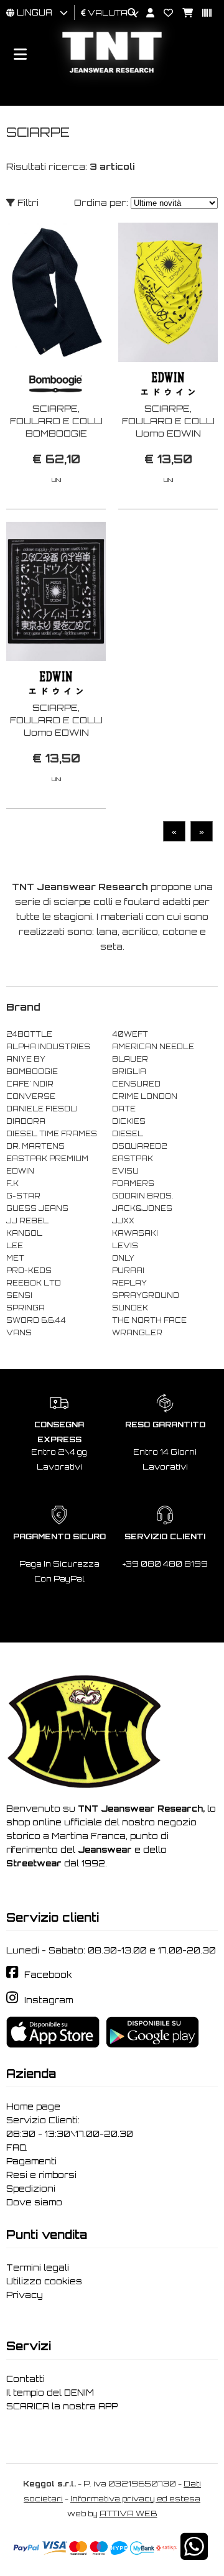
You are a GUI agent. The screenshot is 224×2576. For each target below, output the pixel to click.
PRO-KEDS (29, 1271)
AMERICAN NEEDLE (153, 1047)
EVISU (125, 1171)
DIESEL (128, 1134)
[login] (146, 13)
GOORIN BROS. (142, 1196)
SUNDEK (130, 1308)
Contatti (26, 2379)
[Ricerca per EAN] (202, 13)
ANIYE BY (26, 1059)
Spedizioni (31, 2189)
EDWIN (20, 1171)
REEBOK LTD (34, 1283)
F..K (12, 1184)
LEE (15, 1246)
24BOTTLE (29, 1034)
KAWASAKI (135, 1233)
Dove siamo (34, 2202)
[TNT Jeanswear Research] (112, 72)
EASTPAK (133, 1159)
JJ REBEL (27, 1221)
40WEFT (130, 1034)
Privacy (25, 2295)
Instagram (49, 2000)
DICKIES (129, 1121)
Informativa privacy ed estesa (135, 2499)
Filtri (27, 202)
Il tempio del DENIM (50, 2393)
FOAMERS (133, 1184)
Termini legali (38, 2268)
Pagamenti (31, 2161)
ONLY (123, 1258)
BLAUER (130, 1059)
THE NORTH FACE (149, 1320)
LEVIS (125, 1246)
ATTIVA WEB (128, 2513)
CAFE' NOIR (30, 1084)
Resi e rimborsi (41, 2175)
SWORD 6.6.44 (36, 1320)
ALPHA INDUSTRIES (48, 1047)
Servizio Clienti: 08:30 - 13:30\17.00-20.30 (70, 2127)
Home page (33, 2106)
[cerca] (128, 13)
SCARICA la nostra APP (62, 2406)
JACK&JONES (142, 1208)
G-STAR (23, 1196)
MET (15, 1258)
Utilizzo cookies (44, 2281)
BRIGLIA (129, 1072)
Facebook (48, 1975)
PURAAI (128, 1271)
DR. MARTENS (35, 1146)
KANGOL (24, 1233)
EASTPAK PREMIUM (47, 1159)
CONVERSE (31, 1096)
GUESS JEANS (37, 1208)
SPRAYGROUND (146, 1295)
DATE (124, 1109)
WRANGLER (137, 1333)
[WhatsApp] (194, 2555)
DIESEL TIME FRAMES (52, 1134)
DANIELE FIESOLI (42, 1109)
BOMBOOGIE (32, 1072)
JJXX (123, 1221)
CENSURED (136, 1084)
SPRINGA (26, 1308)
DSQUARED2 (139, 1146)
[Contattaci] (164, 13)
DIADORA (26, 1121)
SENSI (19, 1295)
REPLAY (129, 1283)
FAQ (16, 2147)
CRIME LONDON (145, 1096)
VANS (19, 1333)
